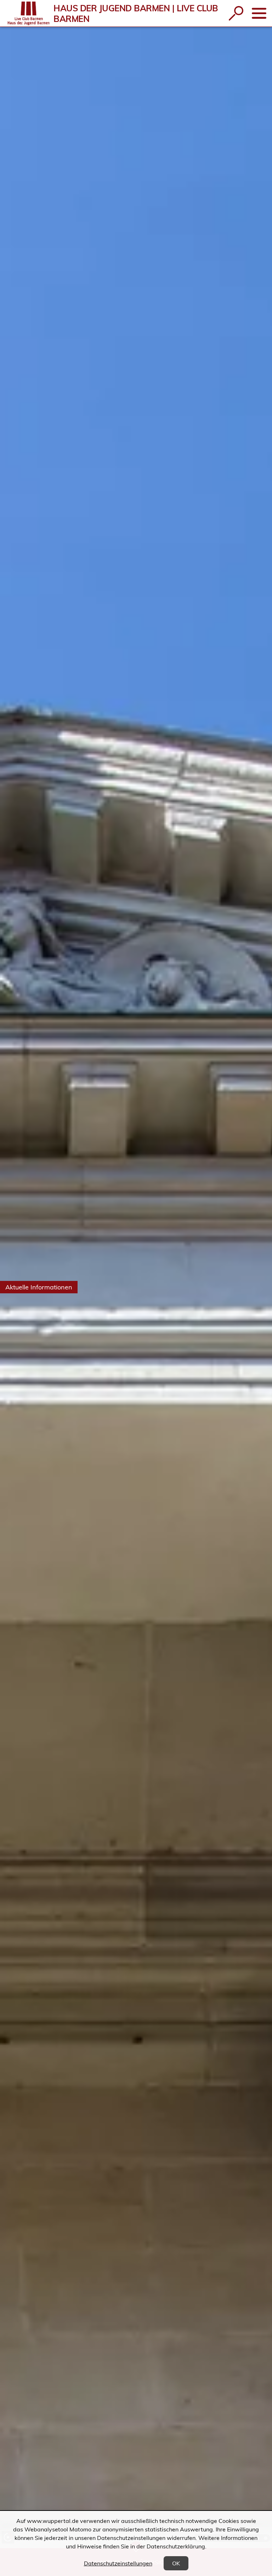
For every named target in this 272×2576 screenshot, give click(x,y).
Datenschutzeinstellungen (118, 2563)
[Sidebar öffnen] (259, 13)
